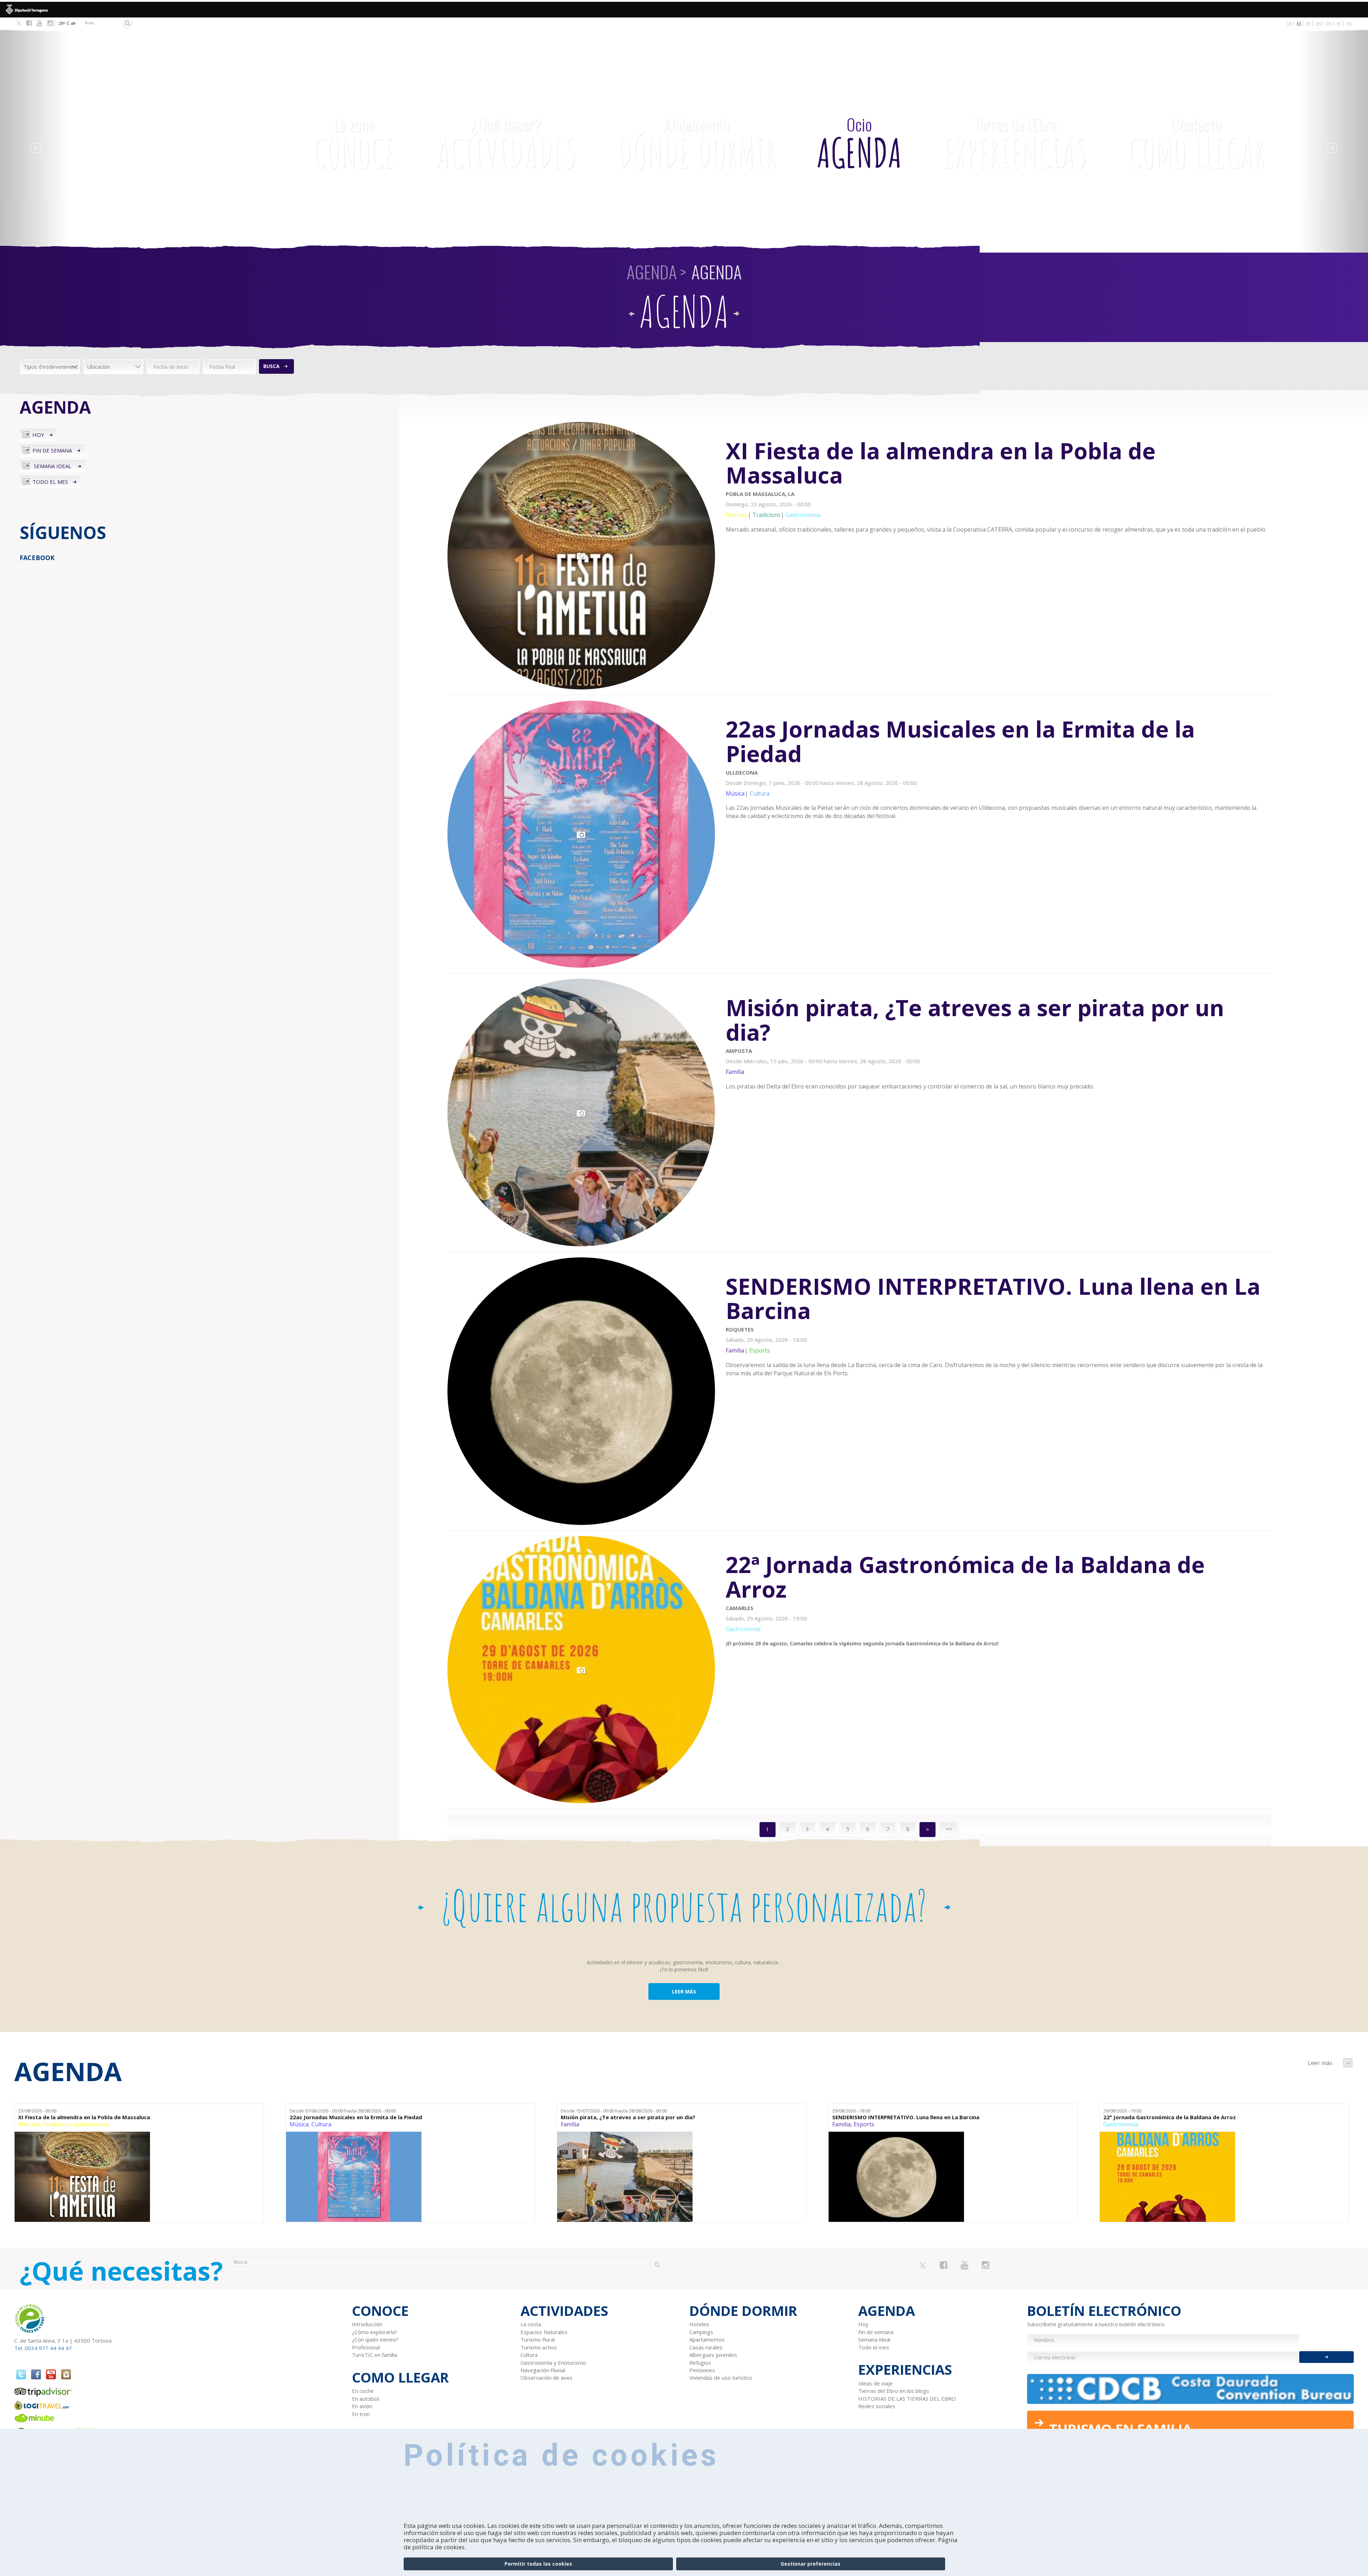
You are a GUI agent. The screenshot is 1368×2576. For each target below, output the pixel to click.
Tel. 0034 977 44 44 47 (43, 2348)
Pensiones (702, 2370)
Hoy (38, 435)
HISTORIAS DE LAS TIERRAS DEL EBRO (907, 2399)
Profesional (366, 2347)
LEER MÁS (684, 1992)
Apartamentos (707, 2339)
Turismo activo (539, 2347)
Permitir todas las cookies (538, 2564)
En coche (363, 2391)
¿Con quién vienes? (375, 2339)
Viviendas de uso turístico (721, 2378)
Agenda (859, 144)
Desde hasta (343, 2111)
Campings (701, 2332)
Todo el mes (50, 482)
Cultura (321, 2124)
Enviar (1326, 2357)
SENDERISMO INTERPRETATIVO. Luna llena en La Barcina (906, 2117)
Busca (271, 366)
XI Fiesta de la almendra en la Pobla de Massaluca (84, 2117)
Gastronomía (91, 2124)
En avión (362, 2406)
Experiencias (1015, 144)
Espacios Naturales (544, 2332)
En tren (361, 2414)
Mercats (29, 2124)
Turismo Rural (538, 2339)
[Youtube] (39, 23)
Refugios (700, 2363)
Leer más (998, 485)
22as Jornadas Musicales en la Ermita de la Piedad (356, 2117)
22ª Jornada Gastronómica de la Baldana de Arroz (1170, 2117)
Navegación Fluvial (543, 2370)
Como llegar (1196, 144)
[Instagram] (50, 23)
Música (299, 2124)
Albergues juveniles (713, 2355)
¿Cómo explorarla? (375, 2332)
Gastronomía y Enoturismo (553, 2363)
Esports (864, 2124)
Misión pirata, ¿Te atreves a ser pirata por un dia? (628, 2117)
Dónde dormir (696, 144)
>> (949, 1829)
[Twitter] (19, 24)
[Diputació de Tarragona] (684, 10)
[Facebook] (29, 23)
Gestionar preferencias (810, 2564)
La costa (531, 2324)
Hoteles (699, 2324)
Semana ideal (53, 466)
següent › (1348, 2063)
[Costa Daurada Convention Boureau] (1191, 2389)
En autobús (366, 2399)
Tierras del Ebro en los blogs (894, 2391)
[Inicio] (160, 112)
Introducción (367, 2324)
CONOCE (354, 144)
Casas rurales (706, 2347)
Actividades (506, 144)
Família (570, 2124)
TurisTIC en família (375, 2355)
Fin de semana (52, 450)
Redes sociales (877, 2406)
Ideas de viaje (875, 2383)
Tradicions (57, 2124)
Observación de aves (546, 2378)
